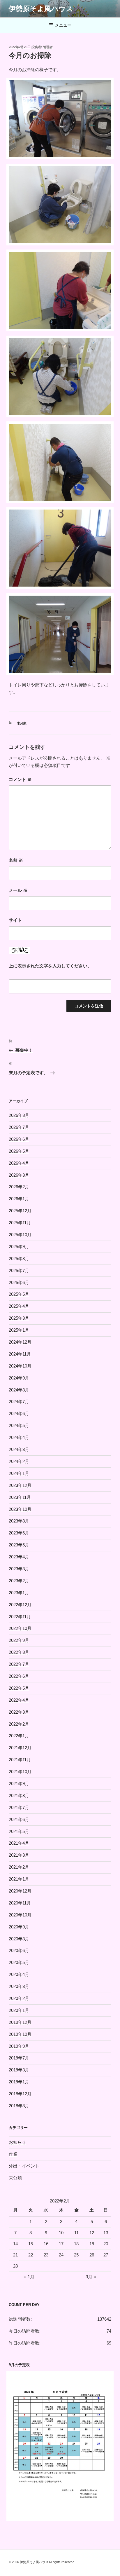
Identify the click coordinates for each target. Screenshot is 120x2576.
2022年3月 (19, 1712)
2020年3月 (19, 1986)
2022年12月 (20, 1605)
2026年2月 (19, 1187)
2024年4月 (19, 1437)
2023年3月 (19, 1569)
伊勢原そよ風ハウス (41, 9)
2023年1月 (19, 1593)
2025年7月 (19, 1270)
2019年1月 (19, 2082)
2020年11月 (20, 1903)
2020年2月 (19, 1998)
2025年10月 (20, 1235)
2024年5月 (19, 1425)
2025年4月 (19, 1306)
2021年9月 (19, 1784)
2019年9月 (19, 2046)
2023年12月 (20, 1485)
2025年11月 (20, 1223)
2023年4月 (19, 1557)
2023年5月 (19, 1545)
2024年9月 (19, 1378)
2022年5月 (19, 1688)
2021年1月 (19, 1879)
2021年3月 (19, 1855)
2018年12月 (20, 2094)
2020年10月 (20, 1915)
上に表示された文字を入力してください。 (50, 966)
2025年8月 (19, 1259)
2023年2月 (19, 1581)
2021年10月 (20, 1772)
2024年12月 (20, 1342)
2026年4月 (19, 1163)
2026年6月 (19, 1139)
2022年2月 (19, 1724)
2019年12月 (20, 2022)
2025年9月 (19, 1247)
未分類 (22, 723)
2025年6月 (19, 1282)
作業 (13, 2154)
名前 (16, 860)
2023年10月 (20, 1509)
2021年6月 (19, 1819)
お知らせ (17, 2142)
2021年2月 (19, 1867)
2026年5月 (19, 1151)
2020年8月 (19, 1939)
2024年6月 (19, 1413)
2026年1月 (19, 1199)
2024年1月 (19, 1473)
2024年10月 (20, 1366)
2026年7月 (19, 1127)
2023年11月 (20, 1497)
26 (92, 2255)
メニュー (63, 25)
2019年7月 (19, 2058)
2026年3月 (19, 1175)
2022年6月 (19, 1676)
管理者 (48, 47)
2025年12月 (20, 1211)
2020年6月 (19, 1950)
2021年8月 (19, 1795)
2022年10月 (20, 1628)
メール (18, 890)
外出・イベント (24, 2166)
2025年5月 (19, 1294)
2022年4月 (19, 1700)
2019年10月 (20, 2034)
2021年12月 (20, 1748)
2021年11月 (20, 1760)
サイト (15, 920)
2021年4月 (19, 1843)
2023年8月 (19, 1521)
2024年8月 (19, 1390)
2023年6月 (19, 1533)
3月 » (91, 2277)
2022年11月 (20, 1617)
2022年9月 (19, 1640)
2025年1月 (19, 1330)
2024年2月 (19, 1461)
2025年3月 (19, 1318)
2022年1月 (19, 1736)
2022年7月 (19, 1664)
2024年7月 (19, 1402)
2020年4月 (19, 1974)
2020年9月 (19, 1927)
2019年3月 (19, 2070)
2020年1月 (19, 2010)
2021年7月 (19, 1807)
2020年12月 (20, 1891)
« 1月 (29, 2277)
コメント (20, 779)
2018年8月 (19, 2106)
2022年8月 (19, 1652)
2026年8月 (19, 1115)
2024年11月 (20, 1354)
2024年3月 (19, 1449)
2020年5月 (19, 1962)
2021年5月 (19, 1831)
